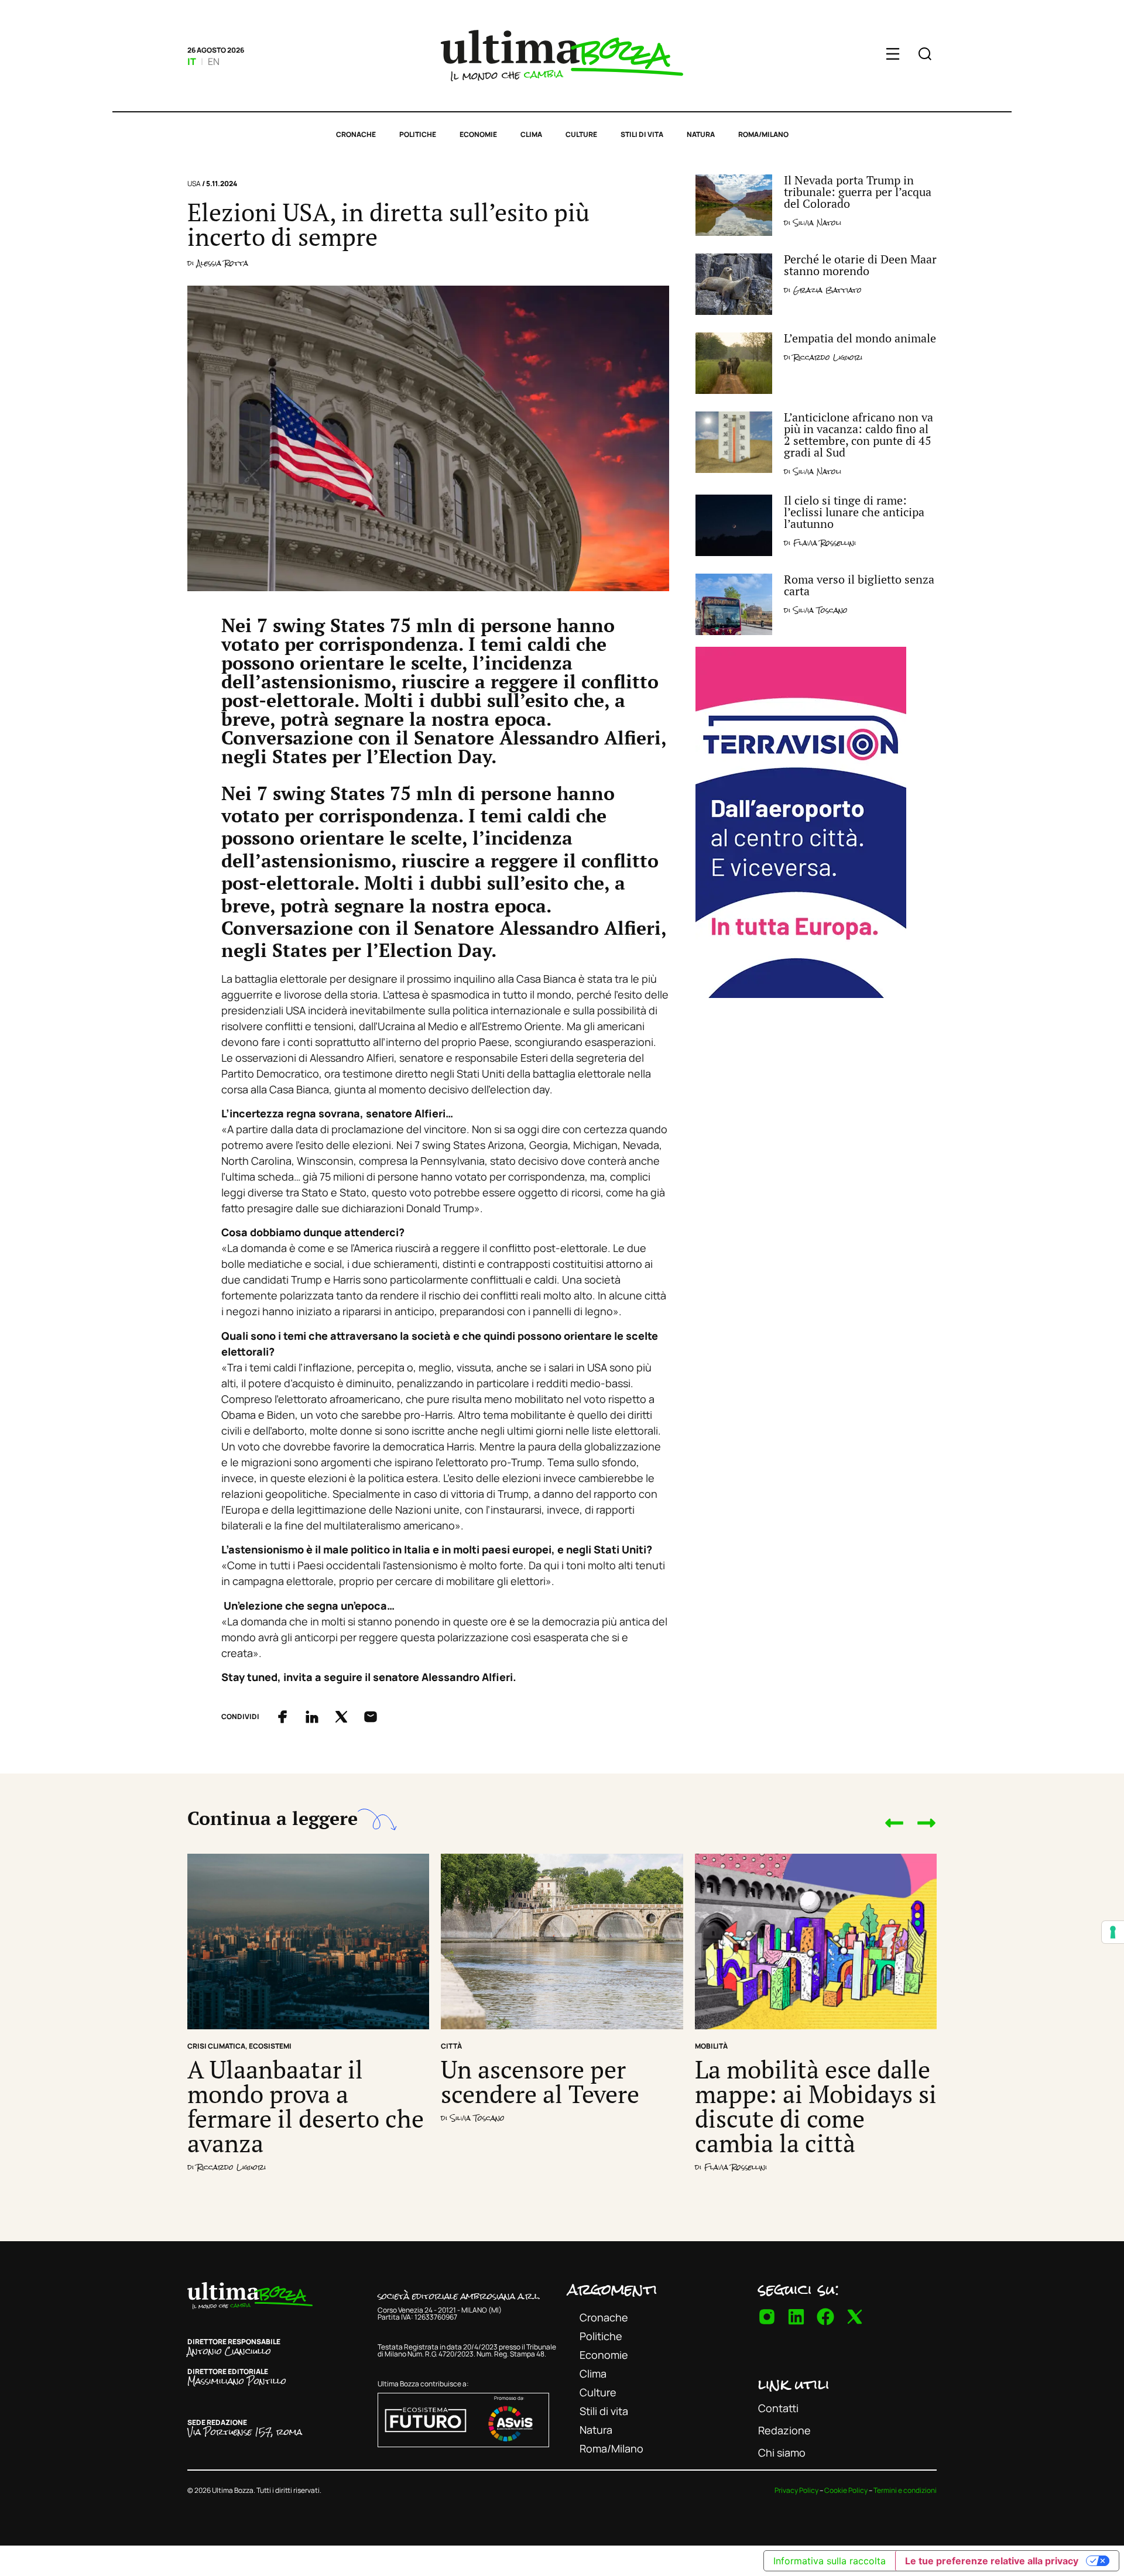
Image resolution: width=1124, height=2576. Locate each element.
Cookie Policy (846, 2490)
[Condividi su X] (341, 1717)
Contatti (778, 2408)
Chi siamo (782, 2452)
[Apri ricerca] (925, 56)
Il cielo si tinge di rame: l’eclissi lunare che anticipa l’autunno (854, 512)
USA (194, 183)
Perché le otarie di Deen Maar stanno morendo (860, 265)
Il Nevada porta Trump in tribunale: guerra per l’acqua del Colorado (858, 192)
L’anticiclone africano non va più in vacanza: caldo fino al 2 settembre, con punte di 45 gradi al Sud (859, 435)
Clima (531, 134)
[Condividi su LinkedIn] (312, 1717)
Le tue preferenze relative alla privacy (992, 2561)
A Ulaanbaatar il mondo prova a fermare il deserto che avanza (306, 2106)
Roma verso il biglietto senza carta (859, 585)
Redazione (784, 2430)
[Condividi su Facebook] (283, 1717)
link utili (794, 2384)
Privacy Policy (796, 2490)
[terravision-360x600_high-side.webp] (801, 994)
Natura (701, 134)
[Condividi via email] (371, 1717)
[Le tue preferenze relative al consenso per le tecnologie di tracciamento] (1113, 1932)
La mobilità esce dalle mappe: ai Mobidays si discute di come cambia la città (816, 2106)
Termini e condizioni (905, 2490)
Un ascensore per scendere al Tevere (540, 2081)
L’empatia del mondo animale (860, 338)
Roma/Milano (763, 134)
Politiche (418, 134)
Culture (581, 134)
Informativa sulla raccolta (830, 2561)
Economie (478, 134)
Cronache (356, 134)
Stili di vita (642, 134)
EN (214, 61)
